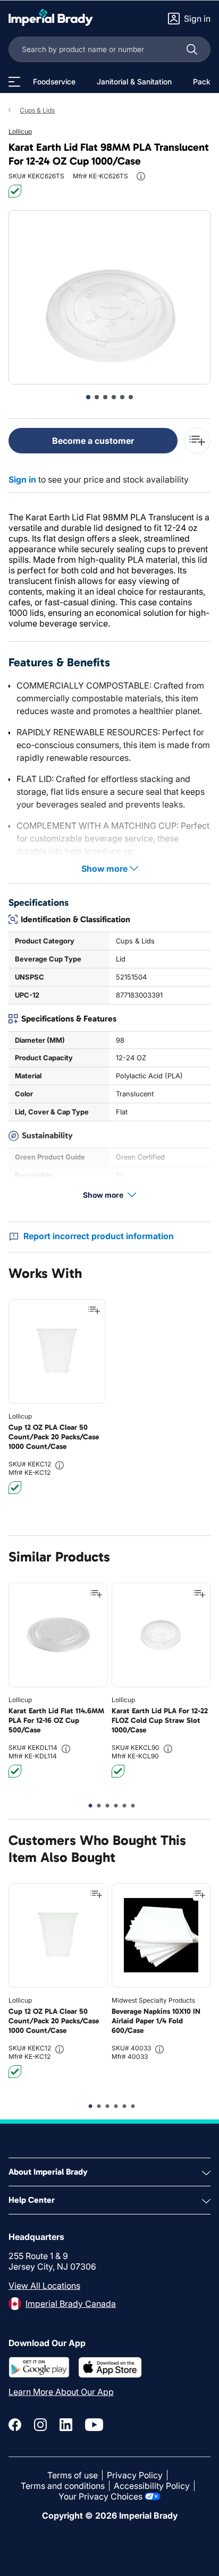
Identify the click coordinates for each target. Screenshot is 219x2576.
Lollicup (20, 131)
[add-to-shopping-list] (197, 441)
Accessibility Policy (152, 2486)
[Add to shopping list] (94, 1310)
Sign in (22, 479)
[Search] (192, 49)
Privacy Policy (135, 2475)
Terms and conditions (63, 2486)
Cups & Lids (37, 110)
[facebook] (15, 2425)
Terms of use (73, 2475)
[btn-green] (15, 191)
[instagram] (40, 2425)
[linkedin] (66, 2425)
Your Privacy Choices (100, 2496)
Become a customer (93, 441)
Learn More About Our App (61, 2392)
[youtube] (94, 2425)
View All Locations (44, 2286)
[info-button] (141, 176)
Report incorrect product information (99, 1236)
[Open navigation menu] (14, 82)
